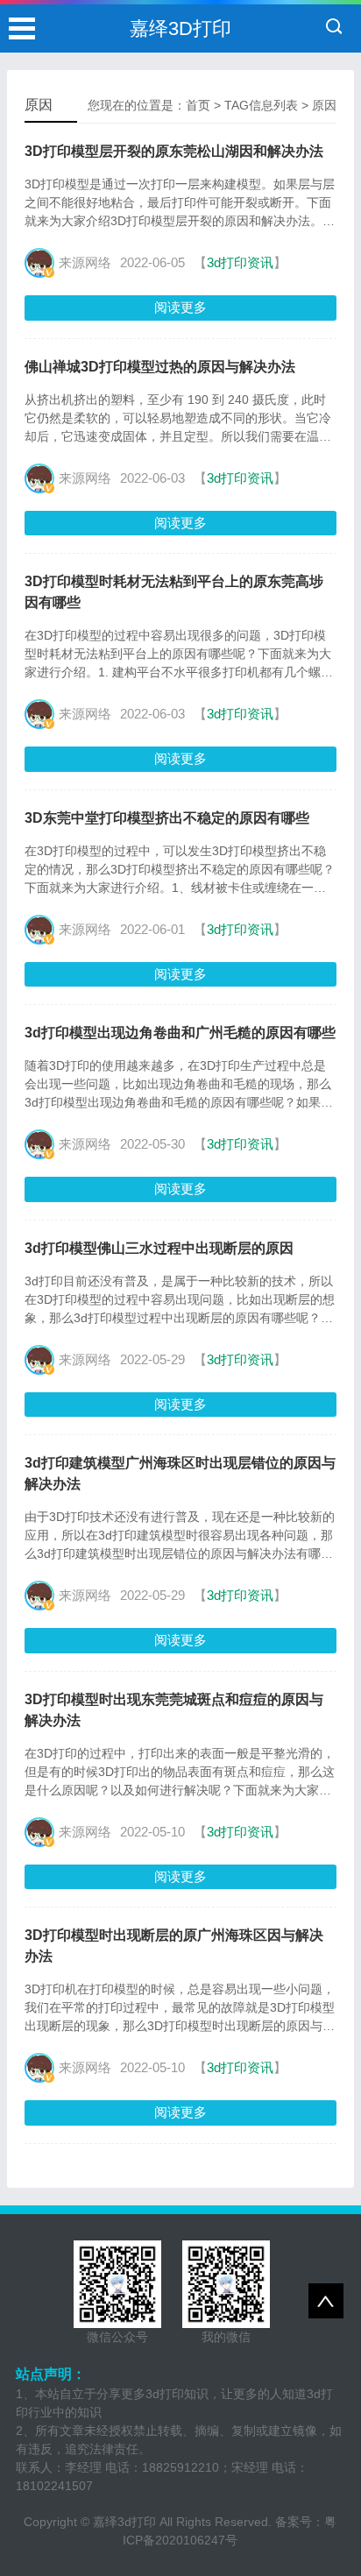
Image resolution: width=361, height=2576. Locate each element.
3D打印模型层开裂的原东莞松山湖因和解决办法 (174, 151)
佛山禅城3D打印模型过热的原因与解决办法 (160, 367)
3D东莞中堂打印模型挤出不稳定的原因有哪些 (167, 818)
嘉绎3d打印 (124, 2522)
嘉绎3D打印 (180, 28)
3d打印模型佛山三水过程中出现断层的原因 (159, 1248)
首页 (198, 105)
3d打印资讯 (240, 262)
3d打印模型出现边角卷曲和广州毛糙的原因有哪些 (180, 1033)
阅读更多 (180, 307)
